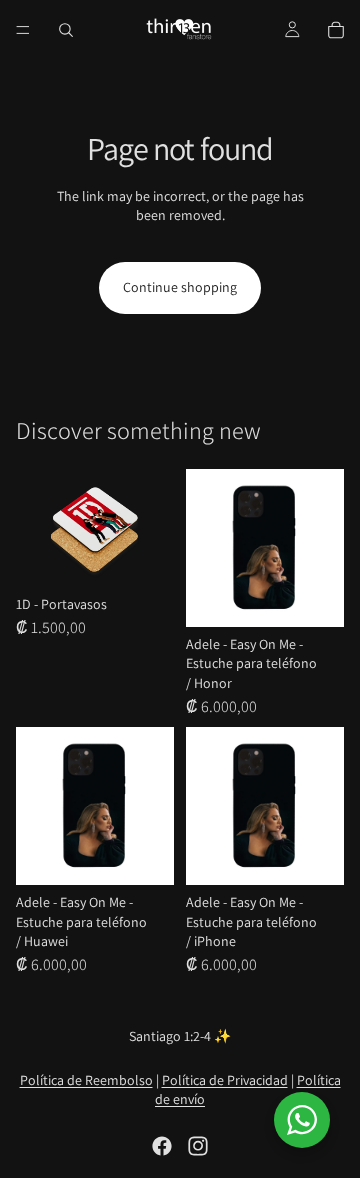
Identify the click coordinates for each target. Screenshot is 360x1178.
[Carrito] (336, 30)
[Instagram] (198, 1146)
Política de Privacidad (225, 1080)
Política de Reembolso (86, 1080)
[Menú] (23, 30)
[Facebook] (162, 1146)
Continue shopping (180, 287)
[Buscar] (66, 30)
